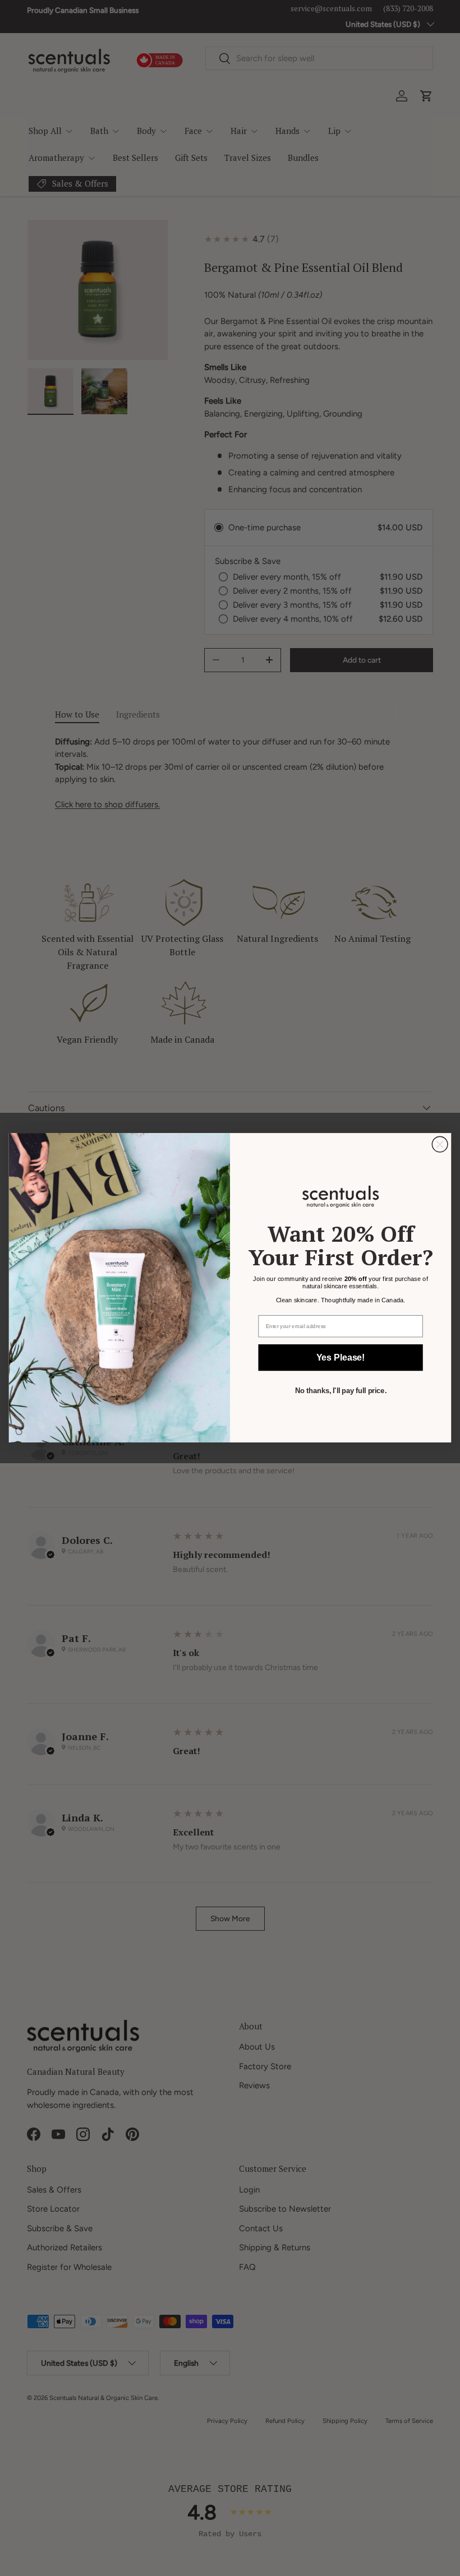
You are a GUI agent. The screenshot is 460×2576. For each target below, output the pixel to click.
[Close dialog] (440, 1145)
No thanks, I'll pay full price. (341, 1391)
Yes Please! (341, 1358)
